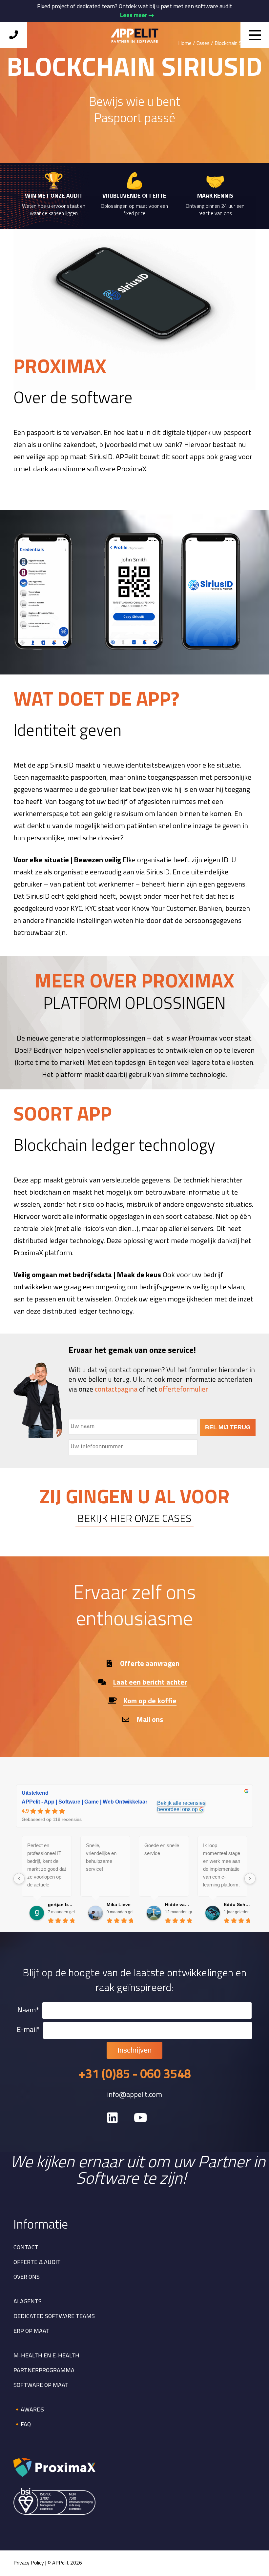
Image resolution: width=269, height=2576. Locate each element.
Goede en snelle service (162, 1849)
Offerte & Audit (37, 2263)
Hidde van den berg (178, 1904)
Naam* (28, 2010)
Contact (26, 2248)
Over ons (27, 2277)
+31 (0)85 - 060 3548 (135, 2075)
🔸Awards (29, 2410)
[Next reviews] (250, 1879)
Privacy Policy (29, 2563)
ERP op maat (31, 2332)
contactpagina (116, 1390)
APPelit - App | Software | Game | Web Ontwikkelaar (84, 1802)
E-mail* (28, 2030)
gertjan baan (61, 1904)
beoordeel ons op (177, 1809)
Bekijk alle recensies (181, 1803)
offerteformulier (183, 1390)
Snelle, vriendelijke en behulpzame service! (101, 1857)
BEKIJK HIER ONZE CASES (134, 1519)
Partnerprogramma (44, 2371)
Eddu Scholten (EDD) (237, 1904)
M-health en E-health (46, 2356)
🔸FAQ (22, 2425)
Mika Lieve (119, 1904)
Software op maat (41, 2386)
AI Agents (28, 2302)
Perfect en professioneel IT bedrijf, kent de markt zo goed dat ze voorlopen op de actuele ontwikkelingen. (47, 1866)
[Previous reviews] (19, 1879)
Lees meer (134, 15)
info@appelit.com (134, 2095)
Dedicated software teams (54, 2317)
